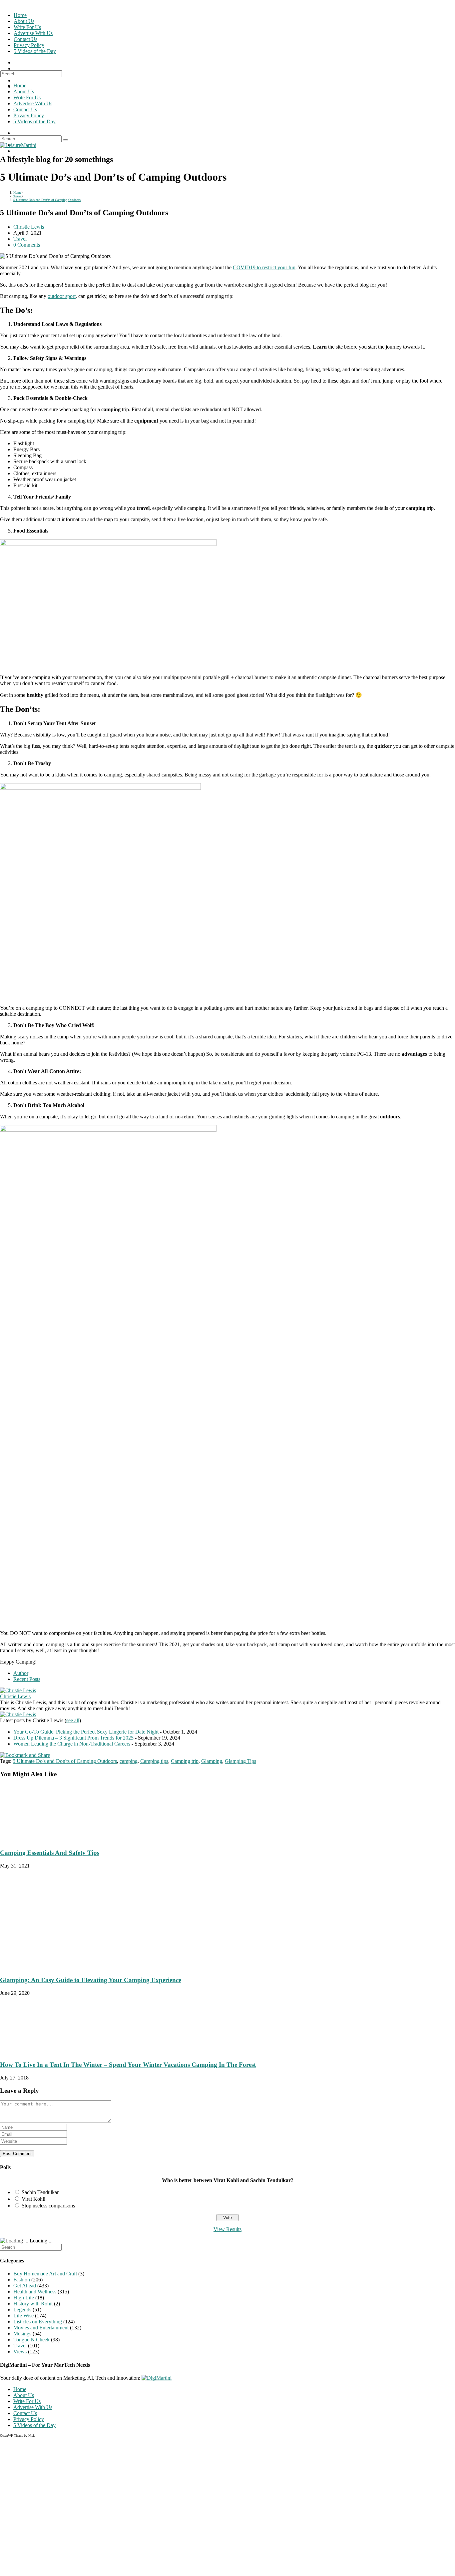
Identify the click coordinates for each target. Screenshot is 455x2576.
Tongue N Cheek (31, 2340)
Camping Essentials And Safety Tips (50, 1853)
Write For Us (27, 97)
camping (129, 1761)
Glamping (212, 1761)
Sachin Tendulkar (40, 2192)
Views (20, 2352)
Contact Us (25, 109)
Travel (20, 239)
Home (20, 85)
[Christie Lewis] (18, 1690)
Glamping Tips (240, 1761)
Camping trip (185, 1761)
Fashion (22, 2280)
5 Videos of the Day (34, 121)
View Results (227, 2229)
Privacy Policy (29, 115)
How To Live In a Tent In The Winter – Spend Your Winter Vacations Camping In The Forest (128, 2065)
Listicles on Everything (38, 2322)
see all (73, 1720)
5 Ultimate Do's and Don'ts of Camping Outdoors (65, 1761)
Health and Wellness (35, 2292)
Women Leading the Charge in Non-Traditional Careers (72, 1744)
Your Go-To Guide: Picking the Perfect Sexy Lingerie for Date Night (86, 1732)
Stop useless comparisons (48, 2206)
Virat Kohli (33, 2199)
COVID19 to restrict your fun (264, 267)
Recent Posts (27, 1679)
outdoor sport (62, 296)
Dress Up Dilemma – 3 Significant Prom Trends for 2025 (73, 1738)
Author (21, 1673)
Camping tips (154, 1761)
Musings (22, 2334)
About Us (24, 91)
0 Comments (27, 245)
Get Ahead (25, 2286)
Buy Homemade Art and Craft (45, 2274)
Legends (22, 2310)
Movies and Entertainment (41, 2328)
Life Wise (23, 2316)
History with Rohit (33, 2304)
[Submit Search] (66, 140)
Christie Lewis (29, 227)
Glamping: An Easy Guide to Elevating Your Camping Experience (91, 1980)
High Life (24, 2298)
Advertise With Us (33, 103)
